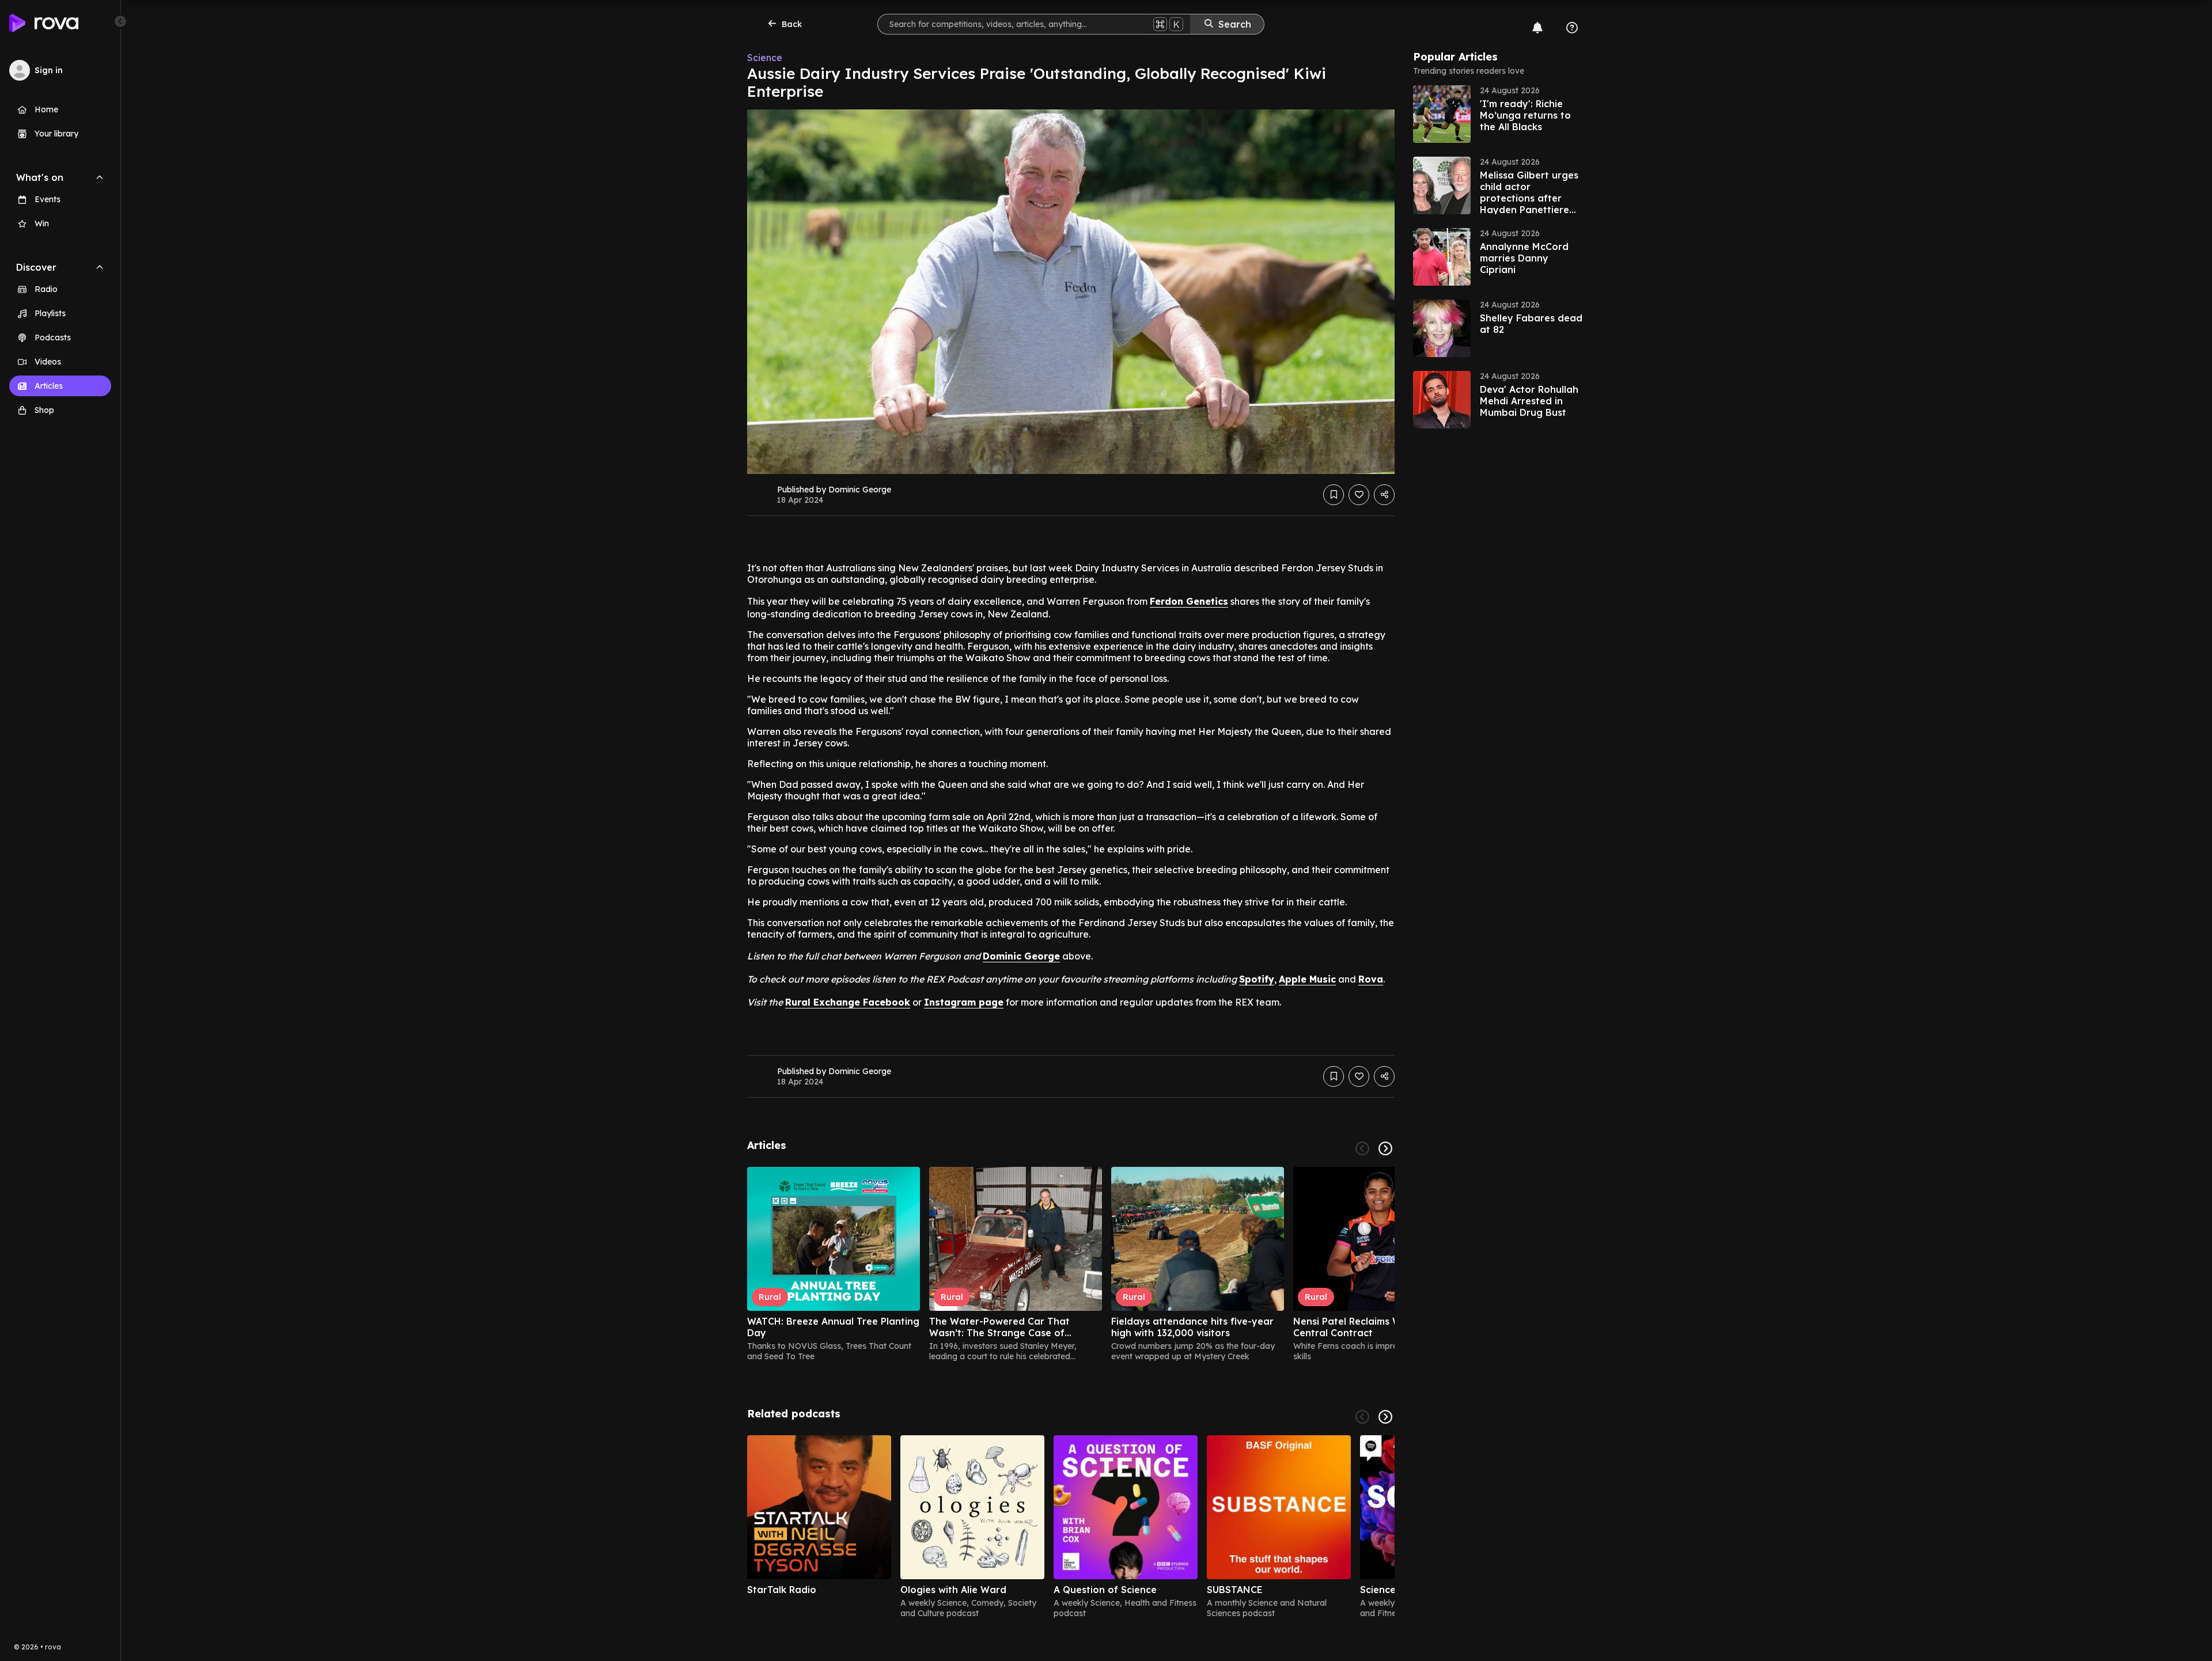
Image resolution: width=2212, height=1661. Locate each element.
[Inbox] (1537, 28)
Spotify (1257, 979)
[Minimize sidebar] (120, 21)
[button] (1499, 114)
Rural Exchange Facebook (848, 1002)
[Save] (1334, 495)
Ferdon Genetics (1189, 601)
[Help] (1572, 28)
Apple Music (1307, 979)
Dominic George (1021, 956)
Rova (1371, 979)
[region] (1071, 1264)
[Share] (1384, 495)
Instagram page (964, 1002)
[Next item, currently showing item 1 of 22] (1385, 1148)
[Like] (1359, 495)
